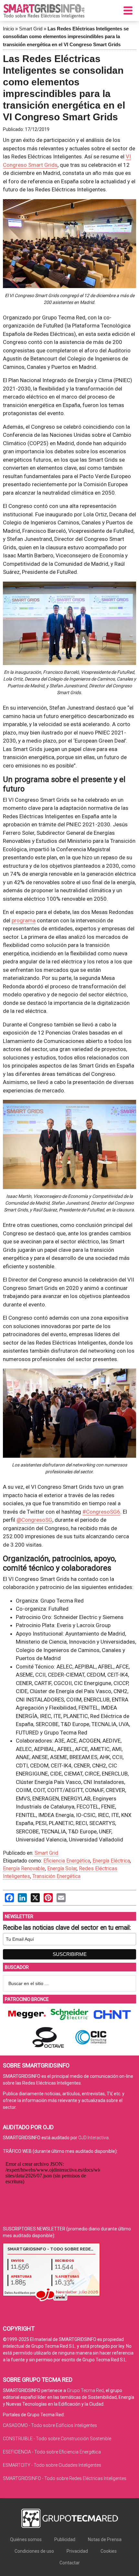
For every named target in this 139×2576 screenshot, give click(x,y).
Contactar (70, 2563)
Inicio (8, 29)
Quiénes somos (26, 2539)
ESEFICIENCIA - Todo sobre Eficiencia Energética (52, 2452)
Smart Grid (31, 29)
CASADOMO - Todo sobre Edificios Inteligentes (50, 2425)
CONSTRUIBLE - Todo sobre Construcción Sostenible (57, 2439)
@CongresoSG (34, 1520)
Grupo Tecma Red (85, 2390)
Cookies (109, 2551)
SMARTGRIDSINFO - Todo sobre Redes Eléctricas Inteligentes (65, 2478)
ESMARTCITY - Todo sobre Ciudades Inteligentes (52, 2465)
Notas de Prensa (105, 2539)
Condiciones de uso (34, 2551)
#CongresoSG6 (101, 1512)
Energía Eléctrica (111, 1861)
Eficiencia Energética (67, 1861)
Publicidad (65, 2539)
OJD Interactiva (93, 2138)
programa (24, 920)
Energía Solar (62, 1868)
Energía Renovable (24, 1868)
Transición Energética (56, 1876)
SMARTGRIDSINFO (44, 11)
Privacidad (77, 2551)
